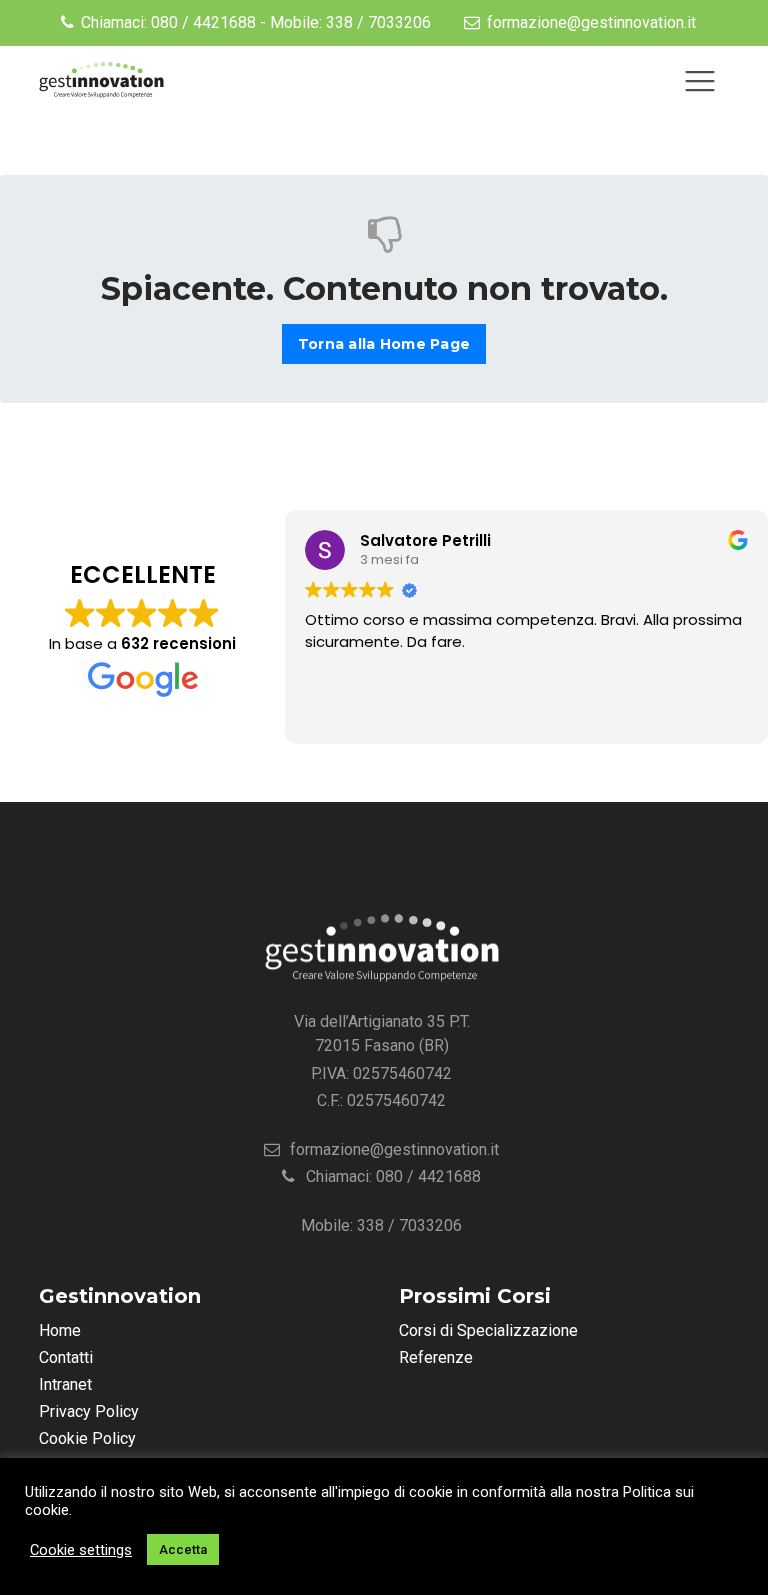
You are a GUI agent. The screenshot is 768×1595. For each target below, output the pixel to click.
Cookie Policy (87, 1438)
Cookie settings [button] (81, 1550)
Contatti (66, 1357)
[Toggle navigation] (700, 81)
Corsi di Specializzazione (488, 1330)
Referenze (436, 1357)
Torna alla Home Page (384, 344)
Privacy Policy (89, 1411)
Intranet (65, 1384)
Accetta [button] (183, 1549)
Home (60, 1330)
